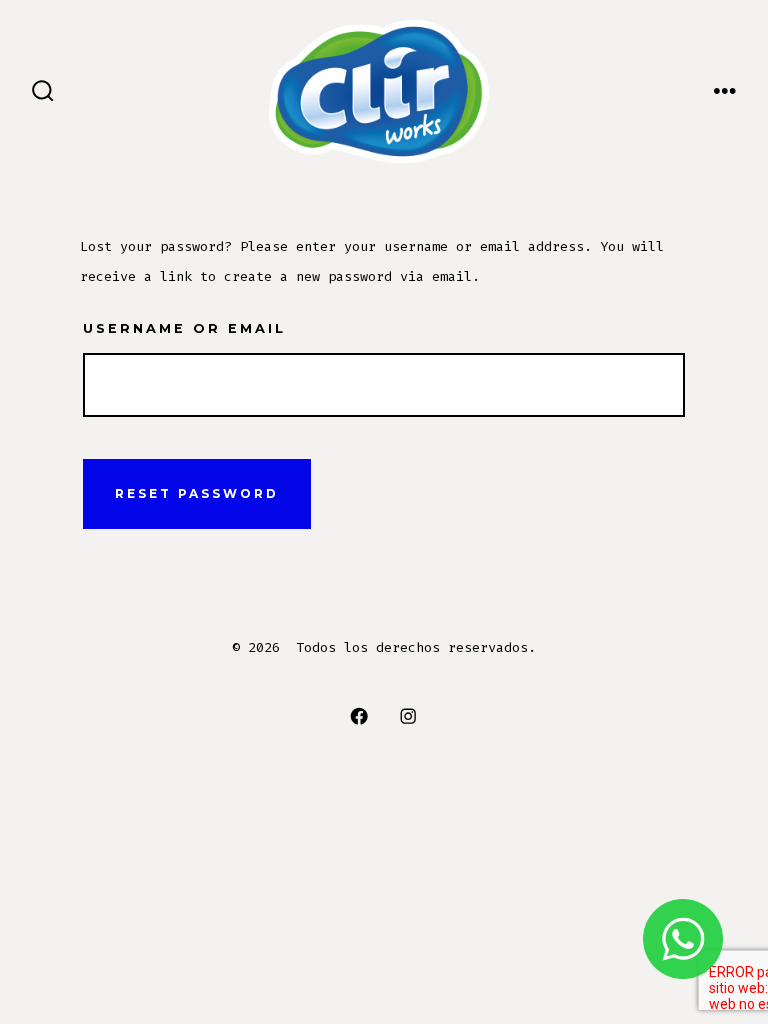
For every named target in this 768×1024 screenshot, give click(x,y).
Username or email (184, 328)
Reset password (197, 493)
